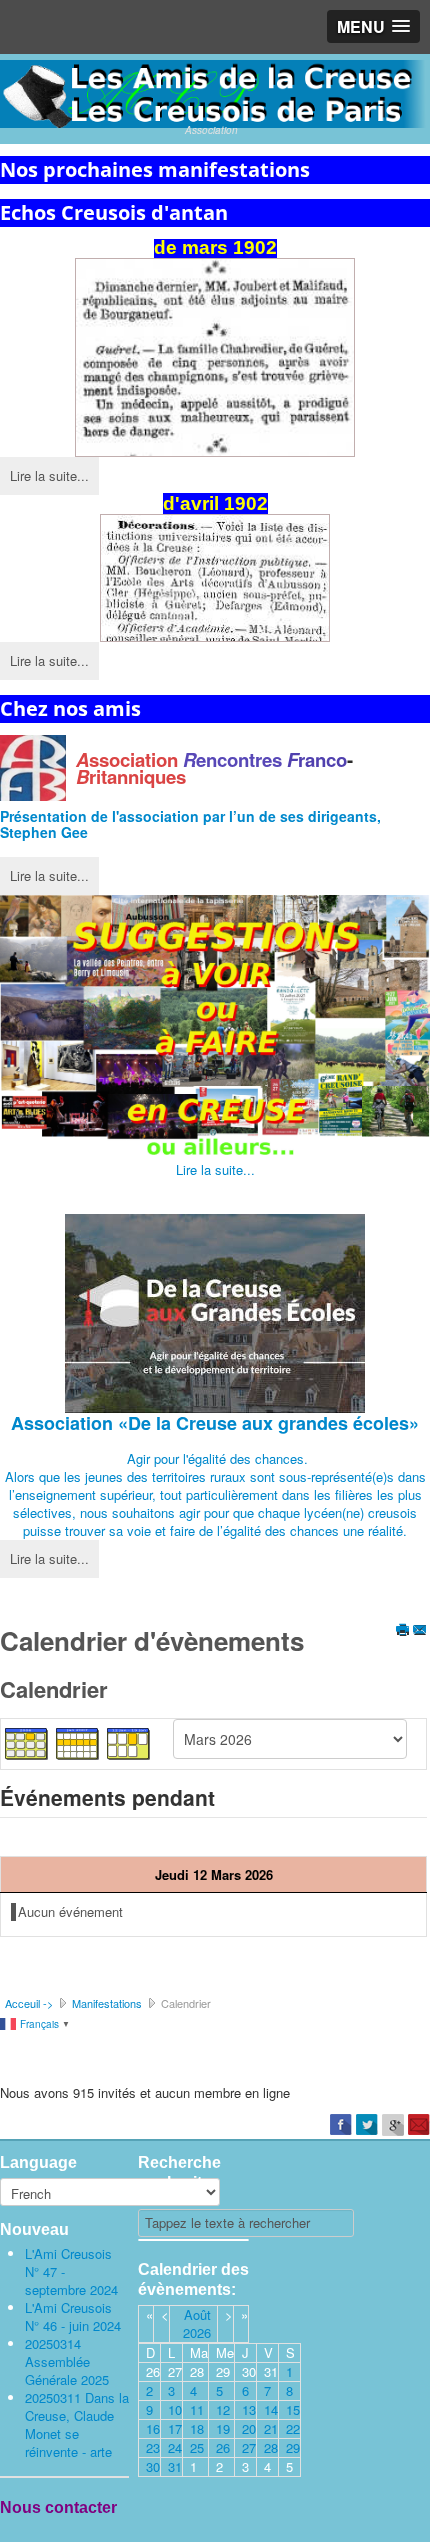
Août (197, 2314)
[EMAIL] (420, 1631)
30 (153, 2466)
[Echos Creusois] (215, 357)
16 (153, 2428)
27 (249, 2447)
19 (223, 2428)
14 (271, 2409)
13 (249, 2409)
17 (175, 2428)
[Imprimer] (403, 1631)
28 (271, 2447)
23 (153, 2447)
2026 (197, 2332)
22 (293, 2428)
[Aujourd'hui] (129, 1742)
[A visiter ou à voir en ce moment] (215, 1028)
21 (271, 2428)
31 (175, 2466)
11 (197, 2409)
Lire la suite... (49, 475)
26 (223, 2447)
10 (175, 2409)
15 (293, 2409)
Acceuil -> (29, 2003)
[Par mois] (27, 1742)
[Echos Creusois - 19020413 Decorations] (215, 578)
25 (197, 2447)
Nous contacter (58, 2507)
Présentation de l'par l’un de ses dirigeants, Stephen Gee (190, 824)
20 (249, 2428)
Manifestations (107, 2003)
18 (197, 2428)
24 (175, 2447)
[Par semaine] (78, 1742)
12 (223, 2409)
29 (293, 2447)
